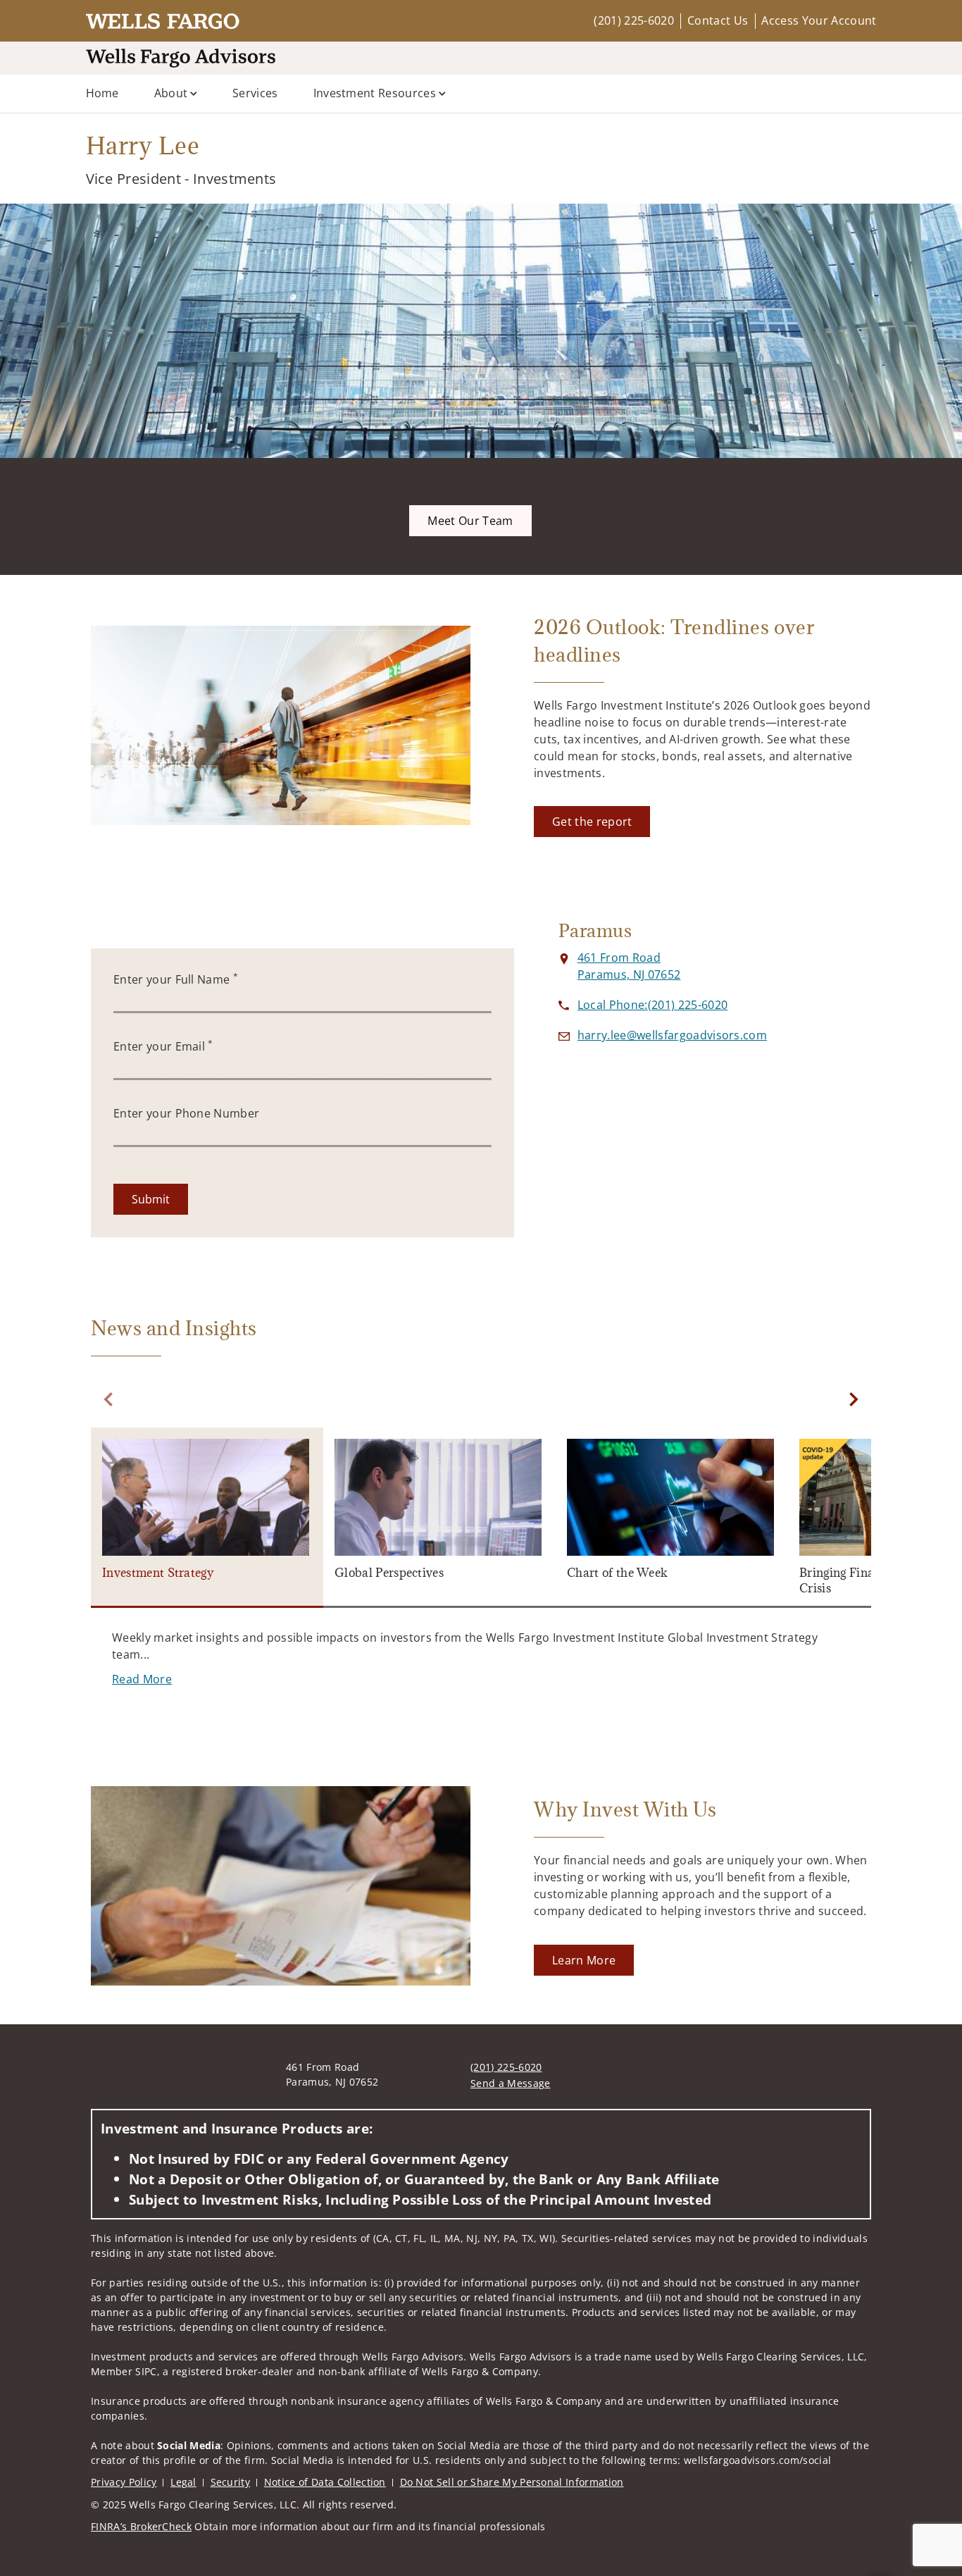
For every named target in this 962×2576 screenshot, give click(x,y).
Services (255, 93)
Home (102, 93)
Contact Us (718, 20)
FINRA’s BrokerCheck (141, 2526)
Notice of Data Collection (325, 2482)
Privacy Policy (124, 2482)
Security (231, 2482)
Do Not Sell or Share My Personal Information (512, 2482)
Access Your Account (819, 20)
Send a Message (510, 2083)
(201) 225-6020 (633, 20)
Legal (183, 2482)
